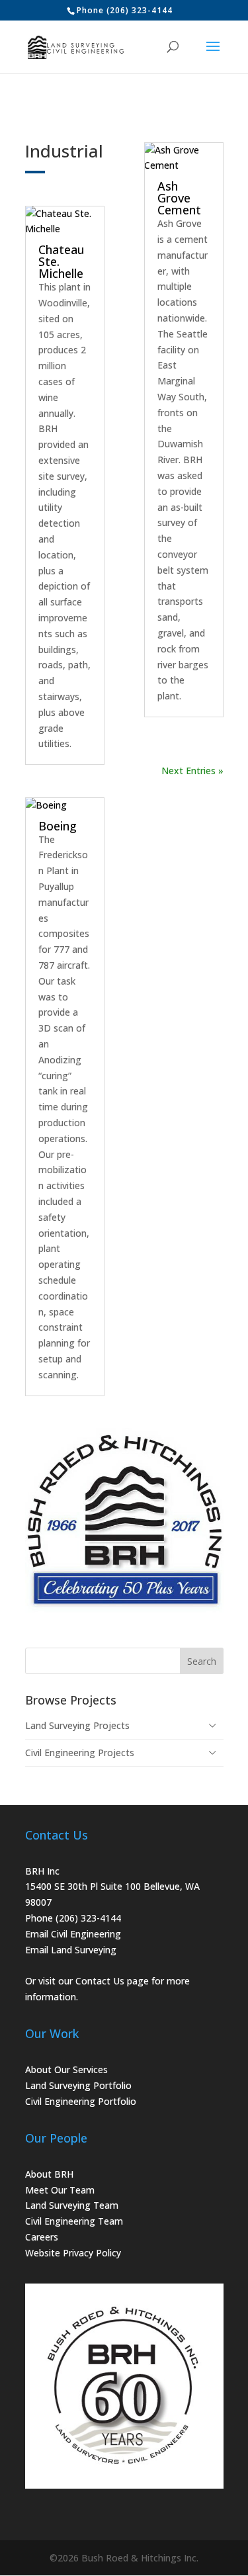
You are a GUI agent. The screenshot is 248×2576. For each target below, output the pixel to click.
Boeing (58, 826)
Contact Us (100, 1981)
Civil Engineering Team (74, 2221)
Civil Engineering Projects (80, 1753)
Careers (42, 2237)
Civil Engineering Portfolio (81, 2101)
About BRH (49, 2174)
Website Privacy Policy (73, 2253)
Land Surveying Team (72, 2205)
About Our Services (66, 2069)
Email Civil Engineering (73, 1934)
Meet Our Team (60, 2190)
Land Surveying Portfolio (78, 2085)
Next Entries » (192, 771)
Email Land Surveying (71, 1950)
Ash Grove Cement (179, 198)
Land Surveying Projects (77, 1725)
